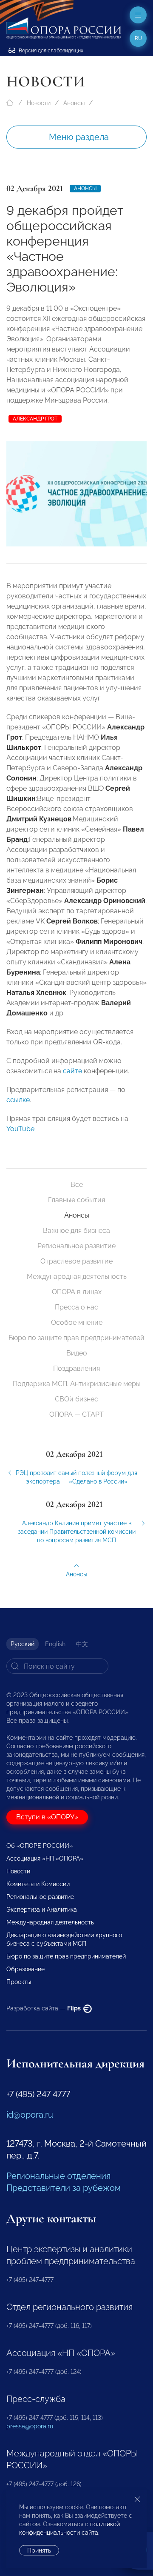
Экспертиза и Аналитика (42, 1910)
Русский (23, 1644)
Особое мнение (77, 1322)
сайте (72, 1071)
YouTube (20, 1129)
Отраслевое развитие (76, 1261)
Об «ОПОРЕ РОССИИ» (40, 1846)
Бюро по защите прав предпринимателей (76, 1338)
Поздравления (76, 1368)
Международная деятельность (77, 1277)
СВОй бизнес (76, 1399)
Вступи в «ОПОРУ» (47, 1817)
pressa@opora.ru (30, 2426)
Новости (39, 103)
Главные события (76, 1200)
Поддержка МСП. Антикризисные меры (77, 1384)
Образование (25, 1969)
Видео (77, 1353)
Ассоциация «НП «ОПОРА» (45, 1858)
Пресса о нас (76, 1307)
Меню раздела (79, 137)
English (55, 1644)
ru (138, 38)
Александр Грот (35, 419)
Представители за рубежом (64, 2188)
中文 (82, 1644)
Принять (39, 2550)
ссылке (18, 1100)
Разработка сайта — (44, 2008)
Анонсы (74, 103)
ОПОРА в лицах (77, 1292)
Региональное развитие (76, 1246)
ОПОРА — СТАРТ (76, 1414)
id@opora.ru (30, 2115)
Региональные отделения (58, 2176)
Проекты (19, 1982)
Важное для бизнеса (76, 1231)
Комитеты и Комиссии (38, 1884)
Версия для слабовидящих (50, 51)
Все (77, 1185)
